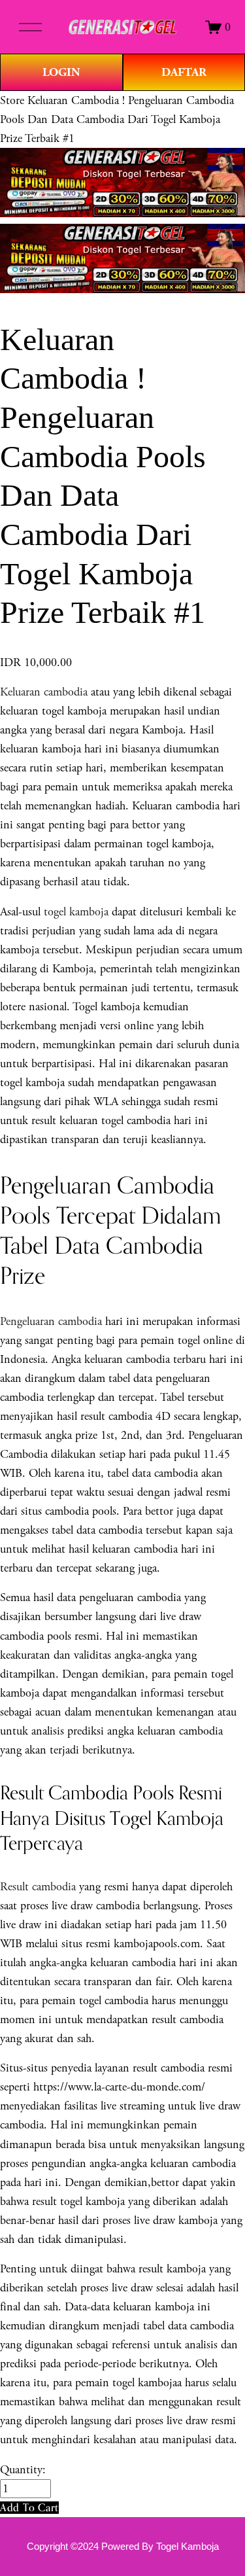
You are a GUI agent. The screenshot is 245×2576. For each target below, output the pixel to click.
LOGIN (61, 72)
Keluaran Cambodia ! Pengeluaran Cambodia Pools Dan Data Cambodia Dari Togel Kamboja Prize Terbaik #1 (117, 119)
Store (12, 100)
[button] (29, 2508)
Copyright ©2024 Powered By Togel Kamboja (123, 2547)
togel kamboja (76, 912)
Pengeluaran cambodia (51, 1321)
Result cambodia (38, 1887)
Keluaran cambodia (44, 692)
